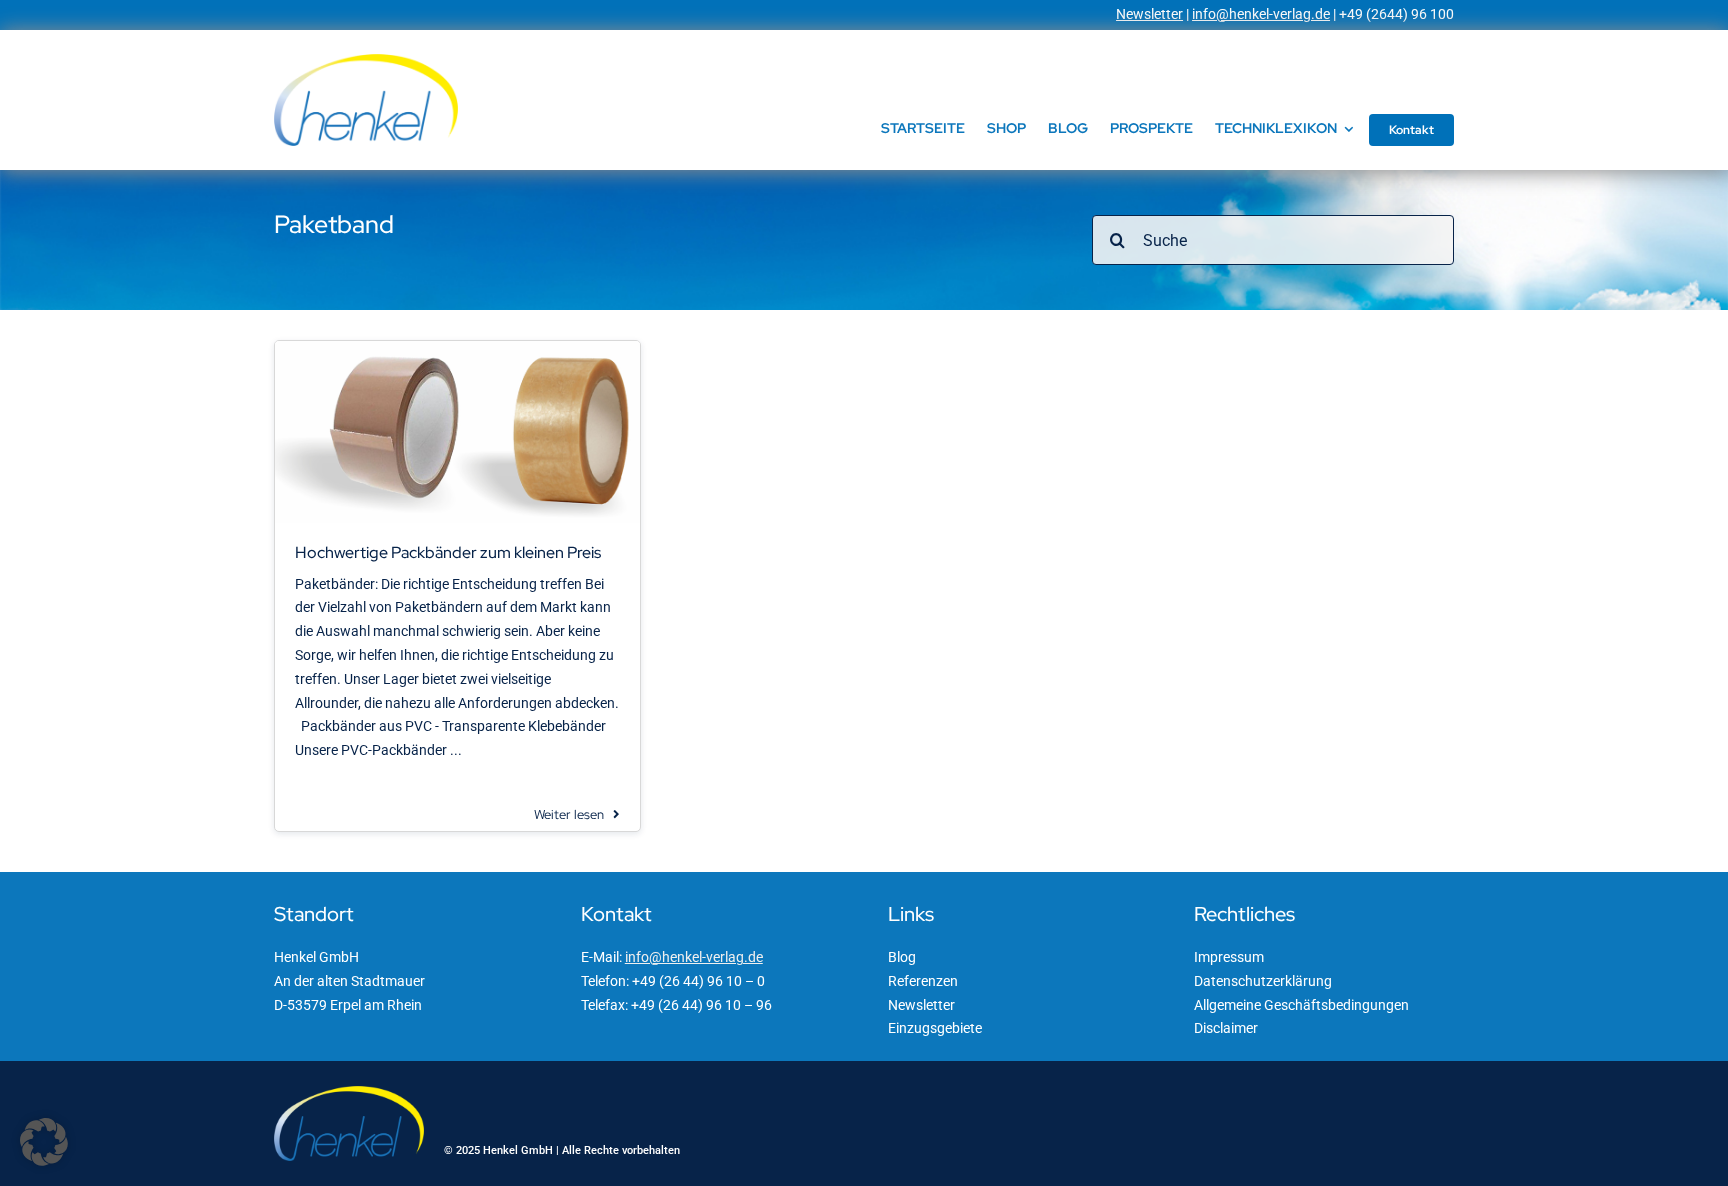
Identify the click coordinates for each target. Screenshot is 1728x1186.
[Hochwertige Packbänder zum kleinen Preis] (457, 348)
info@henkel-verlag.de (1261, 14)
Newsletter (1149, 14)
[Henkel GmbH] (366, 61)
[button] (44, 1142)
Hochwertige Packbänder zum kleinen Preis (448, 552)
